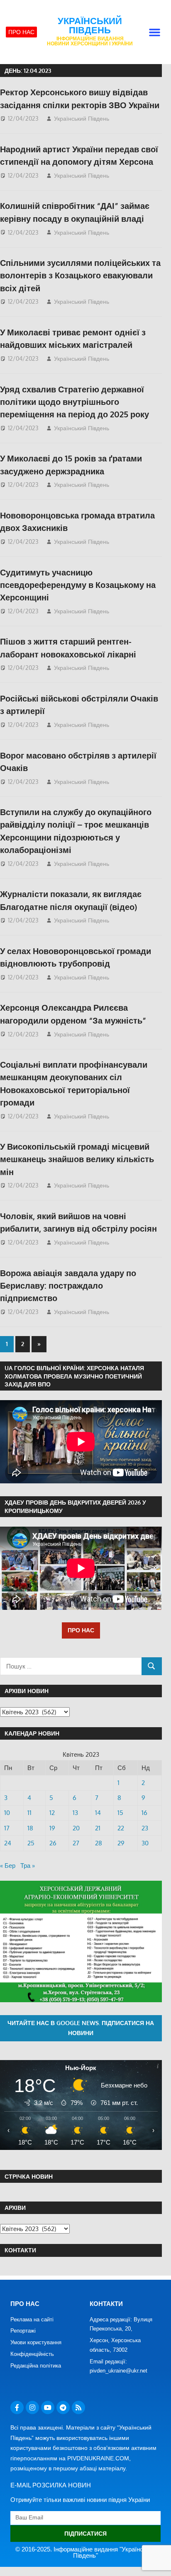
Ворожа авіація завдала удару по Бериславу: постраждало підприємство (68, 1286)
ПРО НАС (81, 1630)
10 (7, 1813)
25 (31, 1843)
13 (75, 1813)
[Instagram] (32, 2407)
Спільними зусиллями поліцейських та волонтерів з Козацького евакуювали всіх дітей (80, 275)
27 (76, 1843)
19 (52, 1828)
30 (145, 1843)
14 (98, 1813)
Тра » (28, 1866)
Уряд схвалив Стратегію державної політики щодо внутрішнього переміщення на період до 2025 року (75, 402)
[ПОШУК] (152, 1666)
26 (53, 1843)
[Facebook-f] (17, 2407)
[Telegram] (63, 2407)
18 (30, 1828)
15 (120, 1813)
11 (29, 1813)
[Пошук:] (71, 1666)
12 (52, 1813)
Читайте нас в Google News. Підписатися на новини (81, 2028)
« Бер (8, 1866)
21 (98, 1828)
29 (121, 1843)
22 (121, 1828)
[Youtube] (48, 2407)
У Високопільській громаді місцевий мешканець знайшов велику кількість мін (77, 1159)
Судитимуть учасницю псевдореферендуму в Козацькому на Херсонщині (78, 585)
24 (8, 1843)
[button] (155, 32)
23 (145, 1828)
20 (76, 1828)
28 (99, 1843)
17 (7, 1828)
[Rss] (78, 2407)
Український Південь (90, 26)
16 (144, 1813)
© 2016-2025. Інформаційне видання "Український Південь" (86, 2552)
